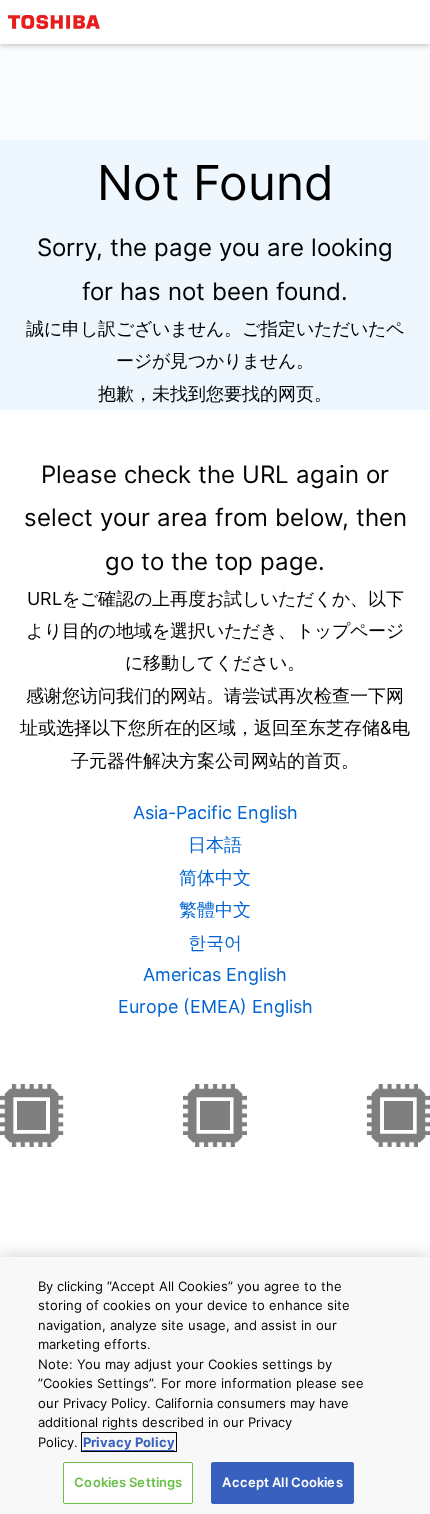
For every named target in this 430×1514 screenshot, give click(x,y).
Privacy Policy (129, 1442)
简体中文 (215, 877)
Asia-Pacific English (215, 812)
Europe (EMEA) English (215, 1006)
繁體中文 (215, 909)
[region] (215, 1385)
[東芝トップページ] (57, 22)
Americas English (215, 974)
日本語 (215, 844)
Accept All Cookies (282, 1482)
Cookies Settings (128, 1482)
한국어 (215, 942)
